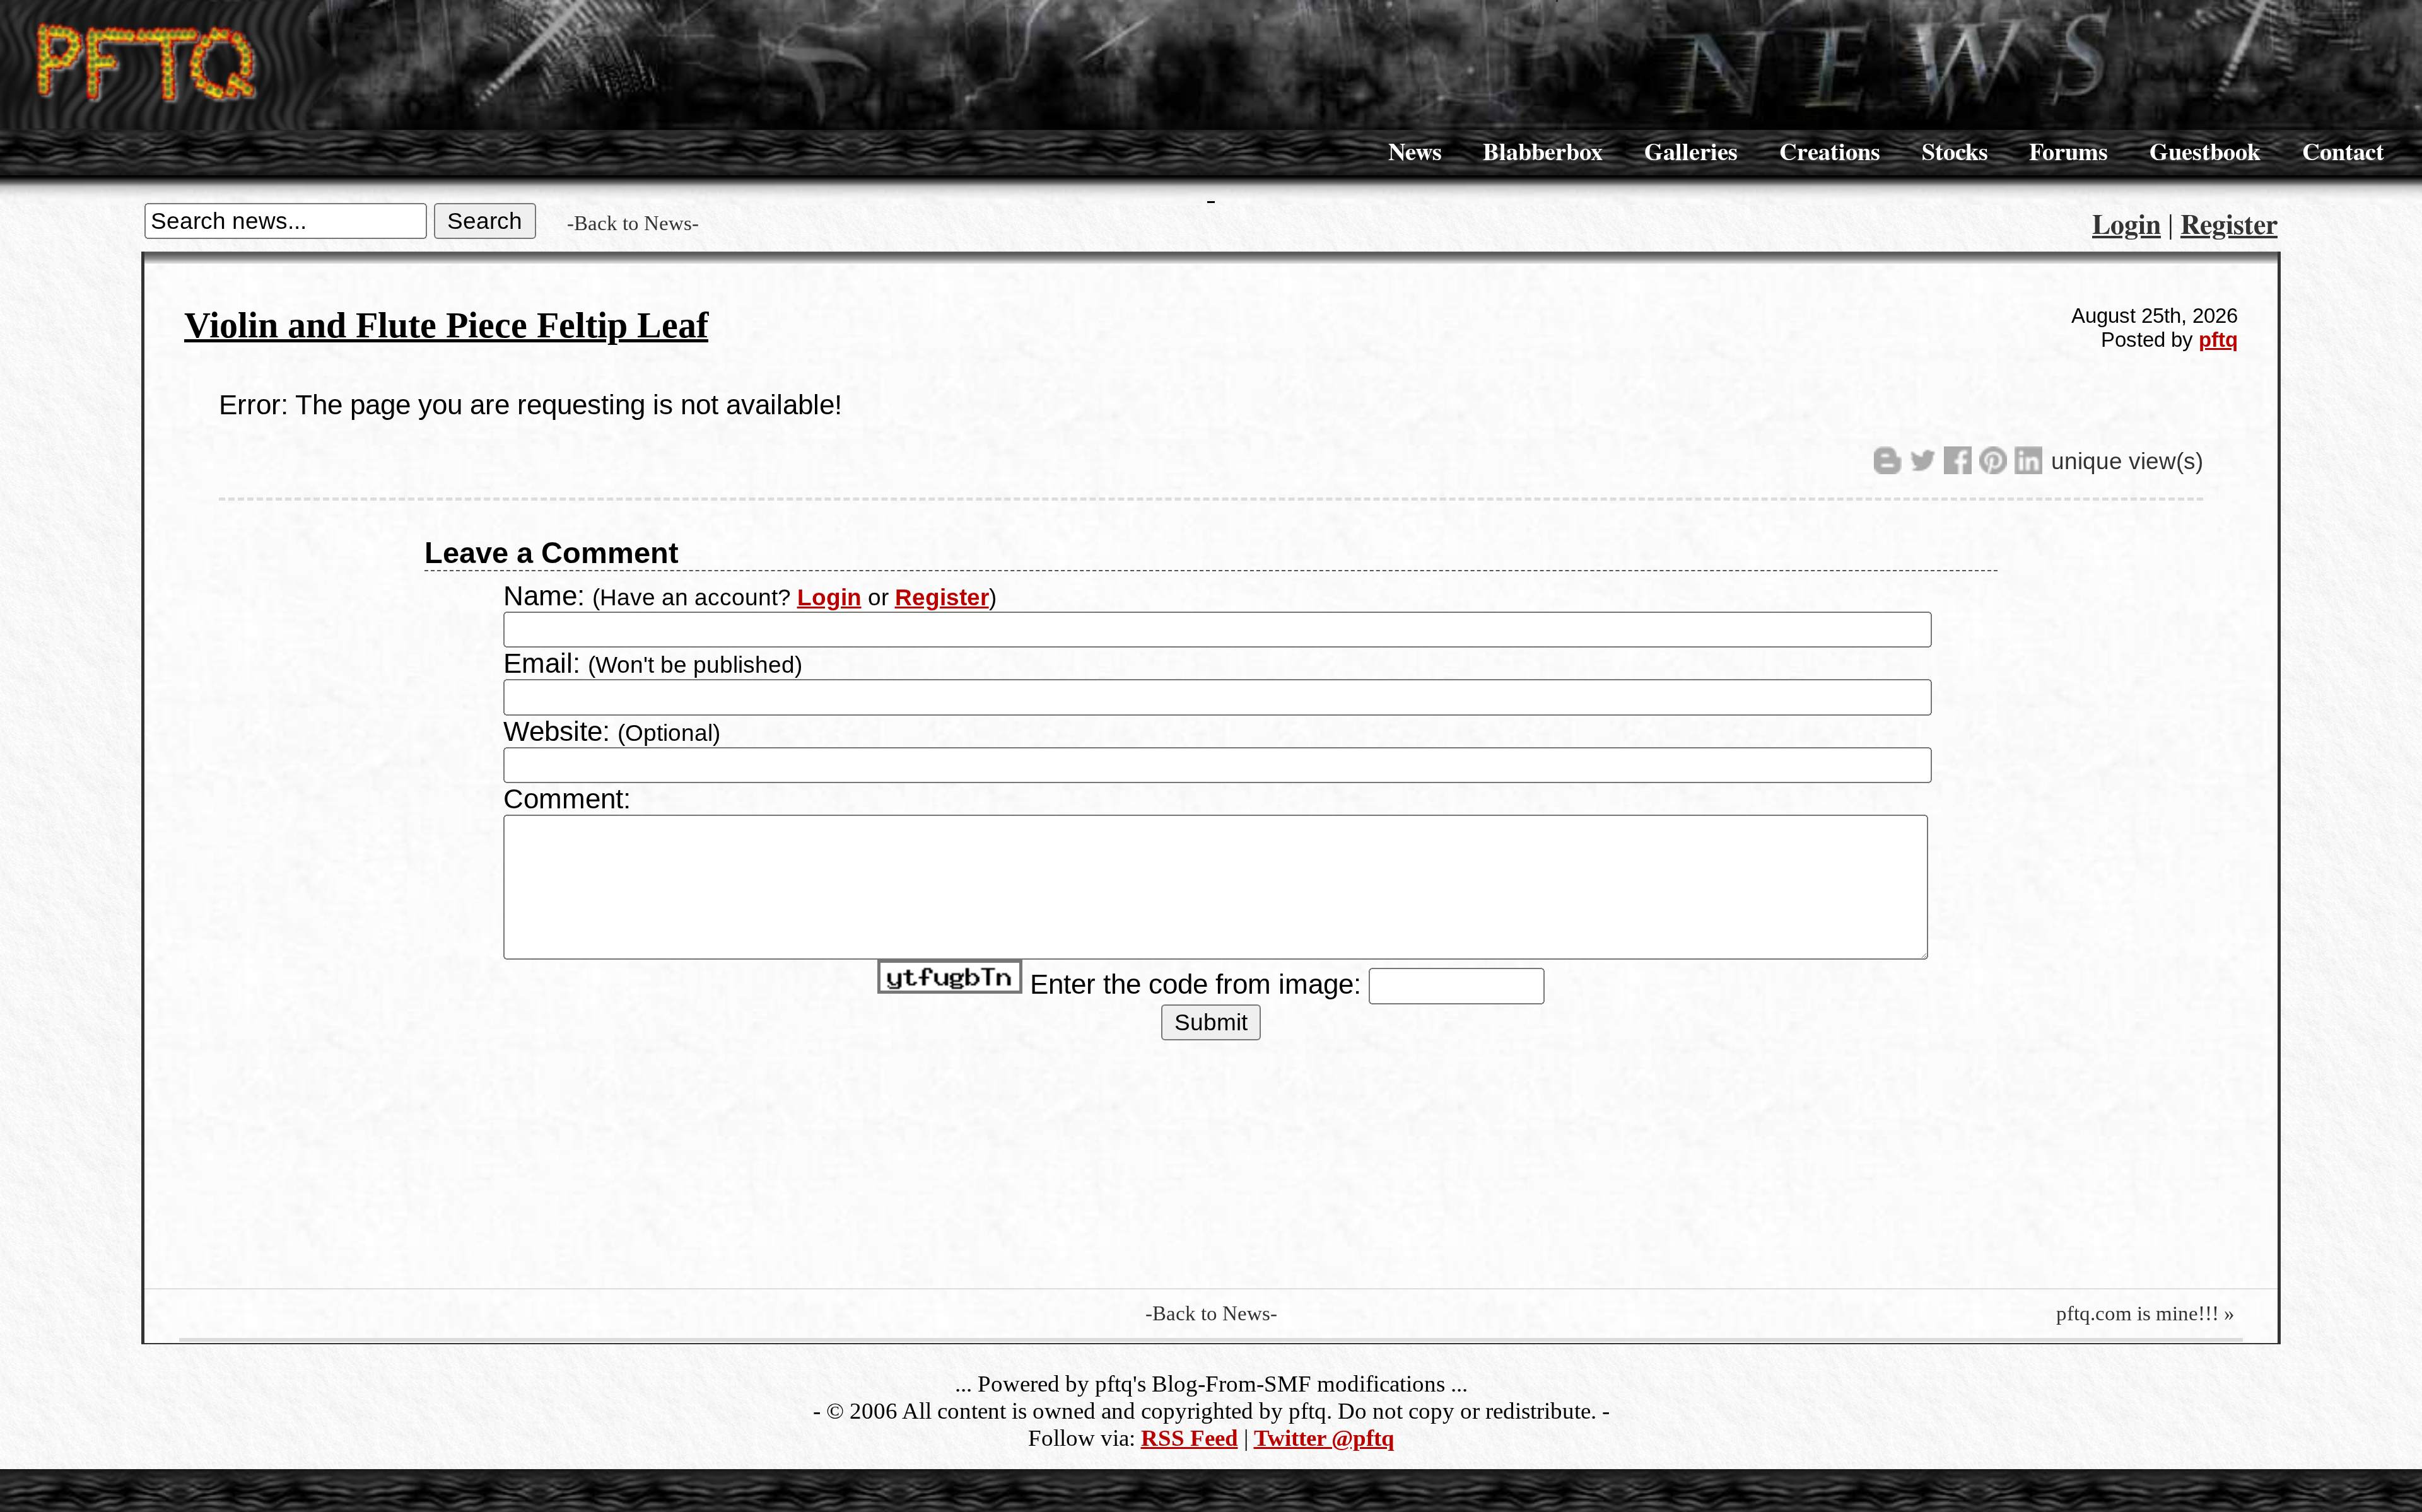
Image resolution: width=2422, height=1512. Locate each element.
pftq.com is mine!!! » (2145, 1313)
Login (2127, 223)
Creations (1830, 151)
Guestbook (2205, 151)
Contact (2343, 151)
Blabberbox (1543, 151)
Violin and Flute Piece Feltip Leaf (446, 325)
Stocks (1955, 151)
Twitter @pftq (1324, 1438)
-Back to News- (633, 223)
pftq (2218, 340)
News (1415, 151)
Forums (2068, 151)
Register (2229, 223)
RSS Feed (1190, 1438)
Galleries (1691, 151)
